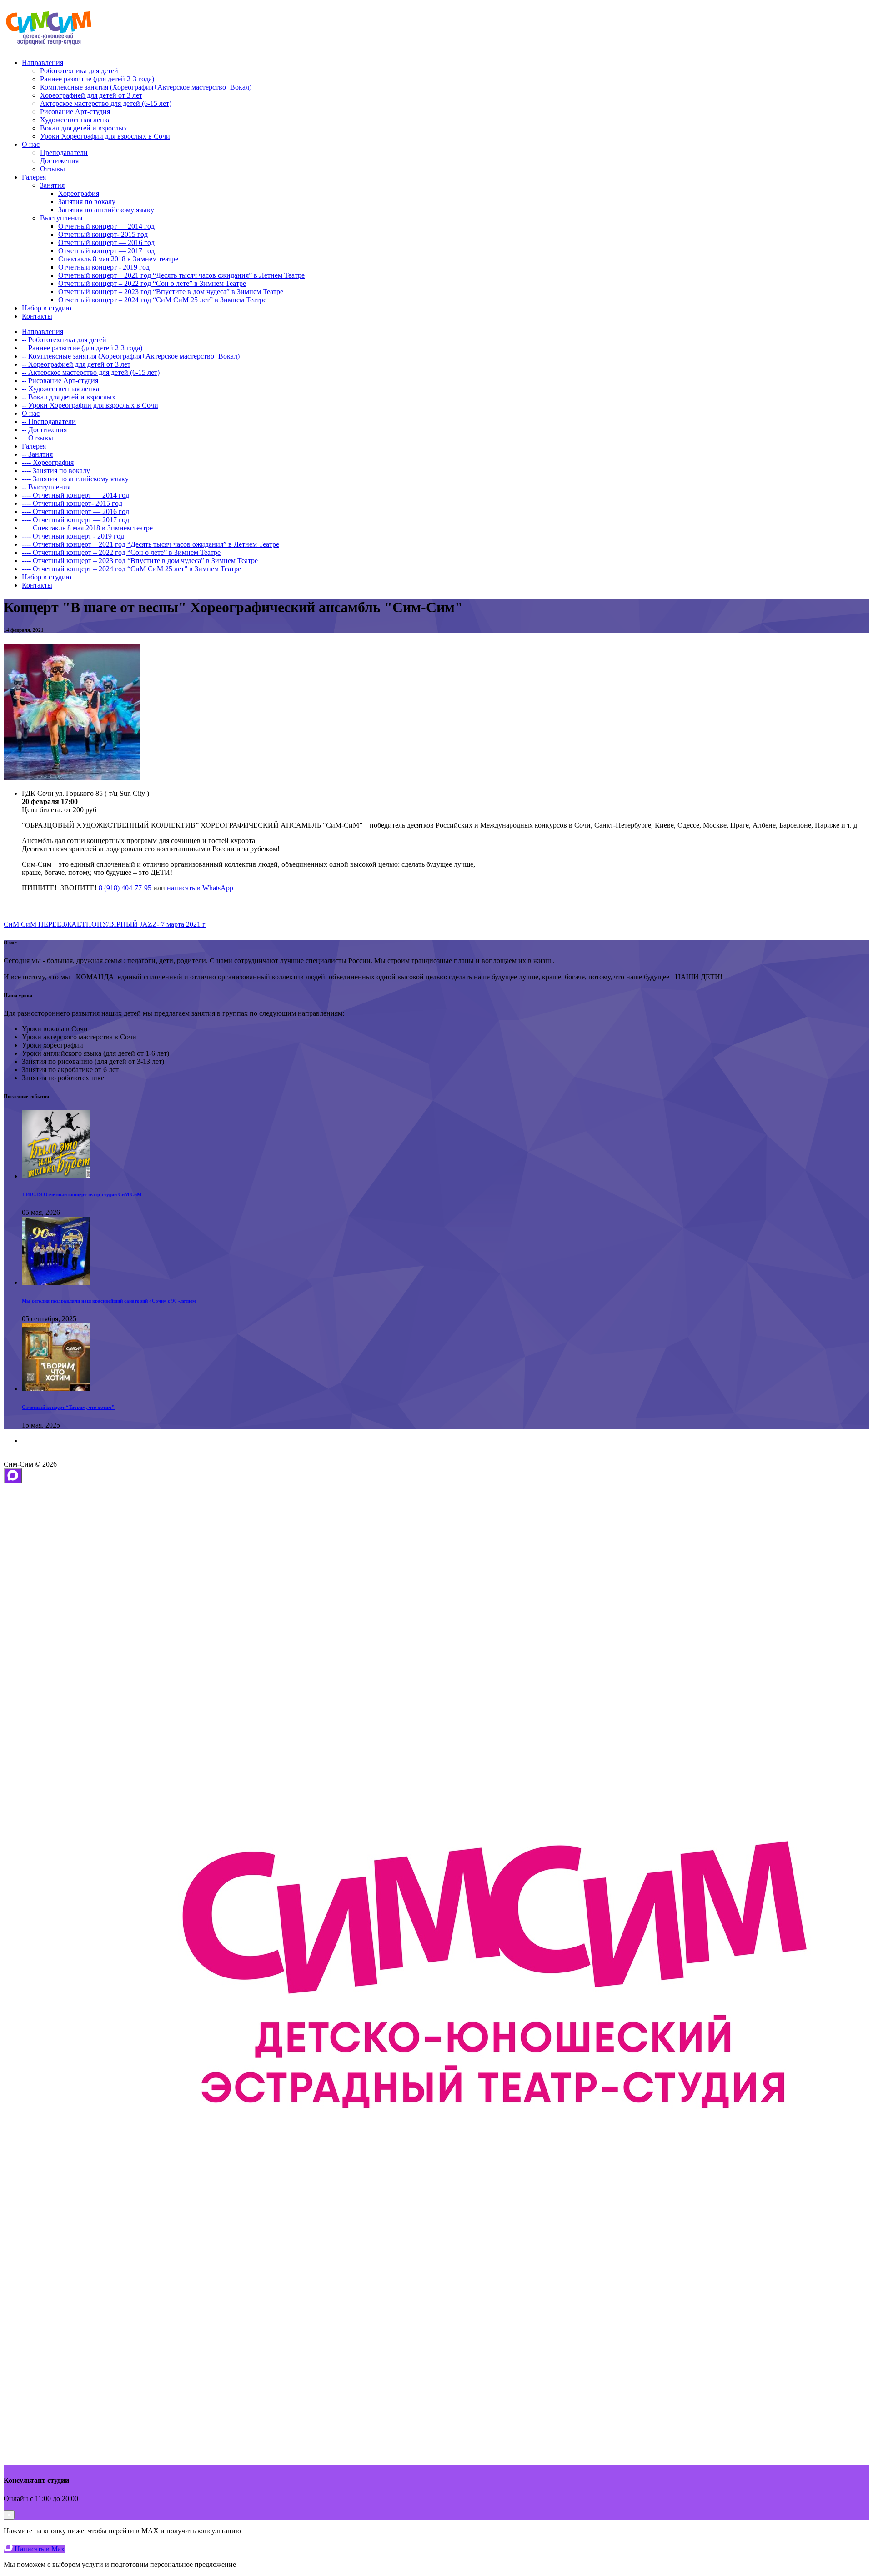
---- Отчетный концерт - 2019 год (73, 536)
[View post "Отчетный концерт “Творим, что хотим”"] (56, 1389)
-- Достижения (44, 430)
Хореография (79, 193)
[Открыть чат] (13, 1476)
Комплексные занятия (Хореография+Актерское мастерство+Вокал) (146, 87)
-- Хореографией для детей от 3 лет (76, 364)
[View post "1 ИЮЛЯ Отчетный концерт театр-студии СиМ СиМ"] (56, 1176)
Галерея (34, 177)
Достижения (59, 161)
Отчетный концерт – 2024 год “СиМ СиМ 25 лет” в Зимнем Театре (162, 300)
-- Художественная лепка (60, 389)
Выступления (61, 218)
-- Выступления (46, 487)
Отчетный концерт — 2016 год (106, 242)
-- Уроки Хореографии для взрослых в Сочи (90, 405)
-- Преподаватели (49, 422)
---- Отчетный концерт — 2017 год (75, 520)
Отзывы (53, 169)
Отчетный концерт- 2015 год (103, 234)
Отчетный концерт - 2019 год (104, 267)
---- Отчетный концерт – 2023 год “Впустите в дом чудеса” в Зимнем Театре (140, 561)
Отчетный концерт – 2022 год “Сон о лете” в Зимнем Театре (152, 283)
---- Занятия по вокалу (56, 471)
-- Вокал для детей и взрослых (69, 397)
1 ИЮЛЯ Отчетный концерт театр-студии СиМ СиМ (82, 1194)
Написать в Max (39, 2549)
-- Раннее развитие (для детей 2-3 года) (82, 348)
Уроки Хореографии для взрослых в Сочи (105, 136)
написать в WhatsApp (200, 888)
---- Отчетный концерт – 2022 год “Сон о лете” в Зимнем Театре (121, 552)
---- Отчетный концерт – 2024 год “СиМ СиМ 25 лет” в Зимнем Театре (131, 569)
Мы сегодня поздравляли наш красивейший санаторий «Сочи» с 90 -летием (109, 1301)
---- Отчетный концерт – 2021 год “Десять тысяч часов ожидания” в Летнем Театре (151, 544)
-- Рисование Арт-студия (60, 381)
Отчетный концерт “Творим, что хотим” (68, 1407)
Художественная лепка (75, 120)
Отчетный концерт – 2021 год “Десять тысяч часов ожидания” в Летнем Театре (181, 275)
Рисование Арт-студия (75, 112)
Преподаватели (64, 152)
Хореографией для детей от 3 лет (91, 95)
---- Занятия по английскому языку (75, 479)
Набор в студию (47, 308)
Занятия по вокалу (87, 202)
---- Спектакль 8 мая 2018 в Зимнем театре (87, 528)
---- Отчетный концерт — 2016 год (75, 512)
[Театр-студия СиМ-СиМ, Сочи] (49, 47)
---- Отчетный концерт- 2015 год (72, 503)
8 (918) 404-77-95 (125, 888)
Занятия (52, 185)
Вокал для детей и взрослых (84, 128)
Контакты (37, 316)
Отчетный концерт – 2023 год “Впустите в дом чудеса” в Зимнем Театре (171, 292)
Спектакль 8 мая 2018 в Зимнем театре (118, 259)
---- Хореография (48, 462)
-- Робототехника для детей (64, 340)
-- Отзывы (38, 438)
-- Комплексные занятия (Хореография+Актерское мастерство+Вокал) (131, 356)
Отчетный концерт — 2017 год (106, 251)
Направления (43, 62)
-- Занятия (37, 454)
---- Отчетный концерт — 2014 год (75, 495)
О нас (31, 144)
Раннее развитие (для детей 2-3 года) (97, 79)
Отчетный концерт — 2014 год (106, 226)
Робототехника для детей (79, 71)
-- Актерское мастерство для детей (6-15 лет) (91, 372)
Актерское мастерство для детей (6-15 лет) (106, 103)
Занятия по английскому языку (106, 210)
